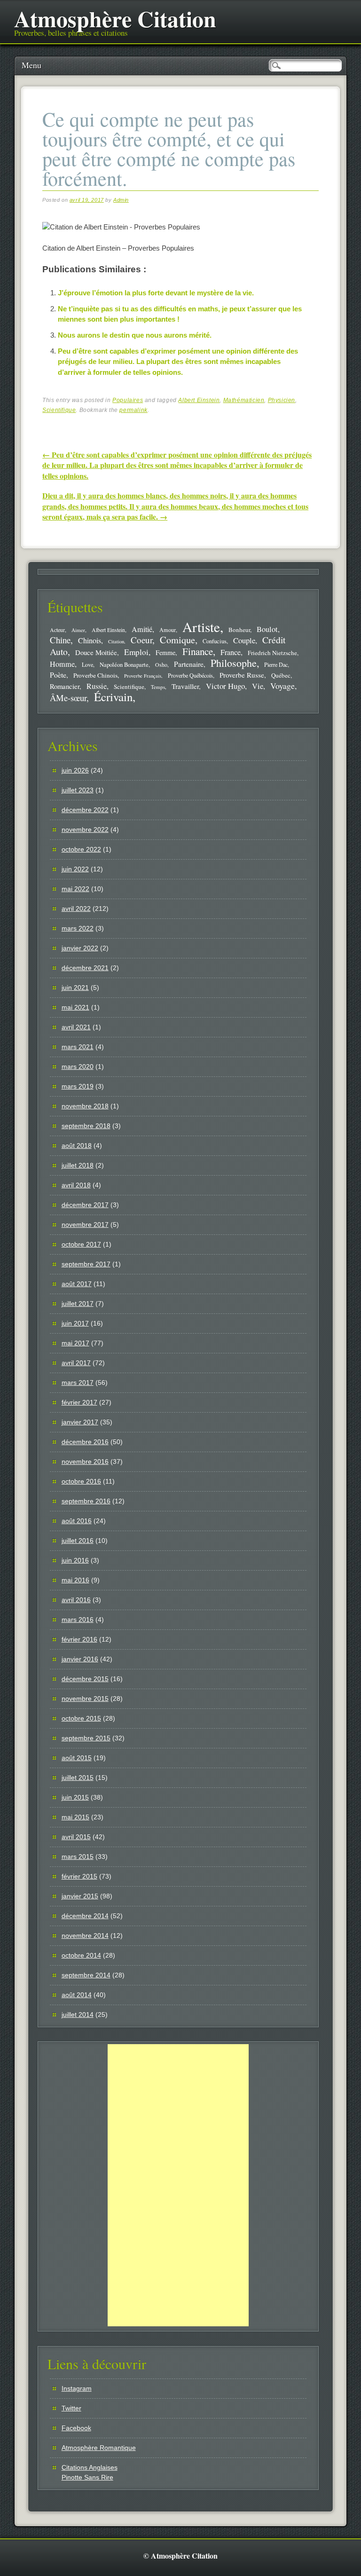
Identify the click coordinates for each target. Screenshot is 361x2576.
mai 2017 (75, 1343)
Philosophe (234, 663)
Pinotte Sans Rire (87, 2477)
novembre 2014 (85, 1936)
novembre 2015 (85, 1699)
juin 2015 (75, 1797)
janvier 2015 (80, 1896)
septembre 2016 (86, 1501)
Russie (97, 686)
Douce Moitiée (96, 652)
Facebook (76, 2428)
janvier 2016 (80, 1659)
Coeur (141, 640)
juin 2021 (75, 988)
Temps (158, 687)
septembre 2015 (86, 1738)
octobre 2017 (81, 1244)
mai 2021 (75, 1007)
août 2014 (77, 1995)
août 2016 (77, 1521)
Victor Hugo (225, 686)
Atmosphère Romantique (99, 2448)
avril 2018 (76, 1185)
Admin (121, 200)
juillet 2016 (78, 1541)
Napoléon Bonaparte (124, 665)
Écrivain (113, 697)
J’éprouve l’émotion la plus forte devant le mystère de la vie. (156, 293)
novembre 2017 (85, 1225)
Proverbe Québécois (190, 675)
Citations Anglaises (90, 2467)
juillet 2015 (78, 1778)
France (231, 652)
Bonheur (239, 630)
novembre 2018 (85, 1106)
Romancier (65, 686)
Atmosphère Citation (115, 18)
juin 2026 (75, 770)
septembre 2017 (86, 1264)
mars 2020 (78, 1067)
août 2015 (77, 1758)
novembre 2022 (85, 830)
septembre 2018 (86, 1126)
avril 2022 (76, 909)
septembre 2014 (86, 1975)
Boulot (267, 629)
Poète (58, 675)
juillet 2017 (78, 1304)
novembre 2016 (85, 1462)
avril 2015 (76, 1837)
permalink (133, 410)
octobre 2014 (81, 1955)
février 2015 (79, 1876)
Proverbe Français (143, 676)
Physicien (282, 400)
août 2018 (77, 1146)
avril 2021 (76, 1027)
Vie (258, 686)
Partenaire (189, 664)
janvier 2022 (80, 948)
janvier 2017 (80, 1422)
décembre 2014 (85, 1916)
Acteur (57, 630)
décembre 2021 (85, 968)
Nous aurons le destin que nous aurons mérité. (135, 335)
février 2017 (79, 1402)
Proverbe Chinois (95, 675)
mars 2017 (78, 1383)
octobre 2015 (81, 1718)
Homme (62, 664)
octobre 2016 (81, 1481)
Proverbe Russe (242, 675)
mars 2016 (78, 1620)
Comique (177, 640)
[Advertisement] (178, 2185)
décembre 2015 (85, 1679)
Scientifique (59, 410)
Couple (244, 640)
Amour (168, 630)
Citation (116, 641)
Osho (161, 665)
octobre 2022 (81, 849)
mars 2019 (78, 1086)
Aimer (78, 630)
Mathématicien (244, 400)
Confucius (215, 641)
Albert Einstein (199, 400)
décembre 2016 (85, 1442)
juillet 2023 (78, 790)
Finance (198, 651)
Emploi (136, 652)
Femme (165, 652)
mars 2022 (78, 928)
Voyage (283, 686)
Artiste (201, 627)
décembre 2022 (85, 810)
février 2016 (79, 1639)
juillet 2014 (78, 2015)
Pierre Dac (276, 664)
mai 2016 (75, 1580)
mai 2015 (75, 1817)
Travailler (185, 686)
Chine (60, 640)
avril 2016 (76, 1600)
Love (87, 664)
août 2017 (77, 1284)
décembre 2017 (85, 1205)
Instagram (77, 2388)
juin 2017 (75, 1323)
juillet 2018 (78, 1165)
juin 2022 (75, 869)
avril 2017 (76, 1363)
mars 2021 (78, 1047)
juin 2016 (75, 1560)
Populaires (128, 400)
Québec (281, 675)
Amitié (142, 629)
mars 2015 (78, 1857)
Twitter (71, 2408)
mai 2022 (75, 889)
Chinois (90, 640)
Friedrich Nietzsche (272, 653)
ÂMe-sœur (68, 698)
